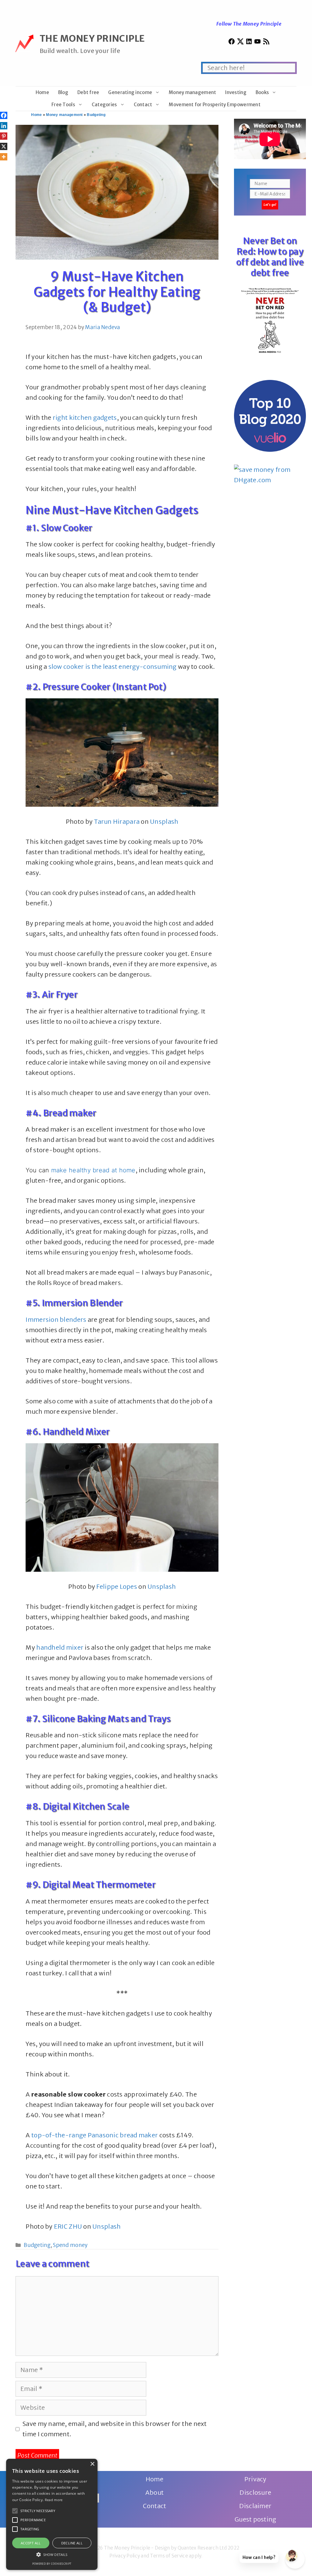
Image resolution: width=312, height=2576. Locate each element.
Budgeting (96, 115)
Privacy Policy (125, 2556)
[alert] (52, 2514)
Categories (104, 105)
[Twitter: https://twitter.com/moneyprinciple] (240, 43)
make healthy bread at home (93, 1170)
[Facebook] (4, 115)
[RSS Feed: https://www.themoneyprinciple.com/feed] (266, 43)
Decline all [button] (72, 2543)
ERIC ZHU (68, 2226)
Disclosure (255, 2492)
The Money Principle (92, 38)
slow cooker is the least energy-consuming (113, 667)
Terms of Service (169, 2556)
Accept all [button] (31, 2543)
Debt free (88, 92)
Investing (236, 92)
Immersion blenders (56, 1320)
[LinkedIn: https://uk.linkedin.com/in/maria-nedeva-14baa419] (249, 43)
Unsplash (164, 821)
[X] (4, 146)
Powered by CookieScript (52, 2564)
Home (42, 92)
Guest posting (255, 2519)
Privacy (255, 2479)
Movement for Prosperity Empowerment (214, 105)
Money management (192, 92)
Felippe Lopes (117, 1586)
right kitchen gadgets (85, 418)
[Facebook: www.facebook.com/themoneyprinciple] (232, 43)
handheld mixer (60, 1647)
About (154, 2492)
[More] (4, 157)
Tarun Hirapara (117, 821)
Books (262, 92)
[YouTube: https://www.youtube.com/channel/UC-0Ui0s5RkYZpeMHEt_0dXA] (257, 43)
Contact (143, 105)
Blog (63, 92)
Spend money (70, 2245)
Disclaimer (255, 2506)
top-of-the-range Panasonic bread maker (95, 2135)
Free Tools (63, 105)
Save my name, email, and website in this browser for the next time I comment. (115, 2429)
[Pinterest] (4, 136)
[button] (15, 2511)
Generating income (130, 92)
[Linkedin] (4, 126)
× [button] (92, 2464)
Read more (54, 2500)
